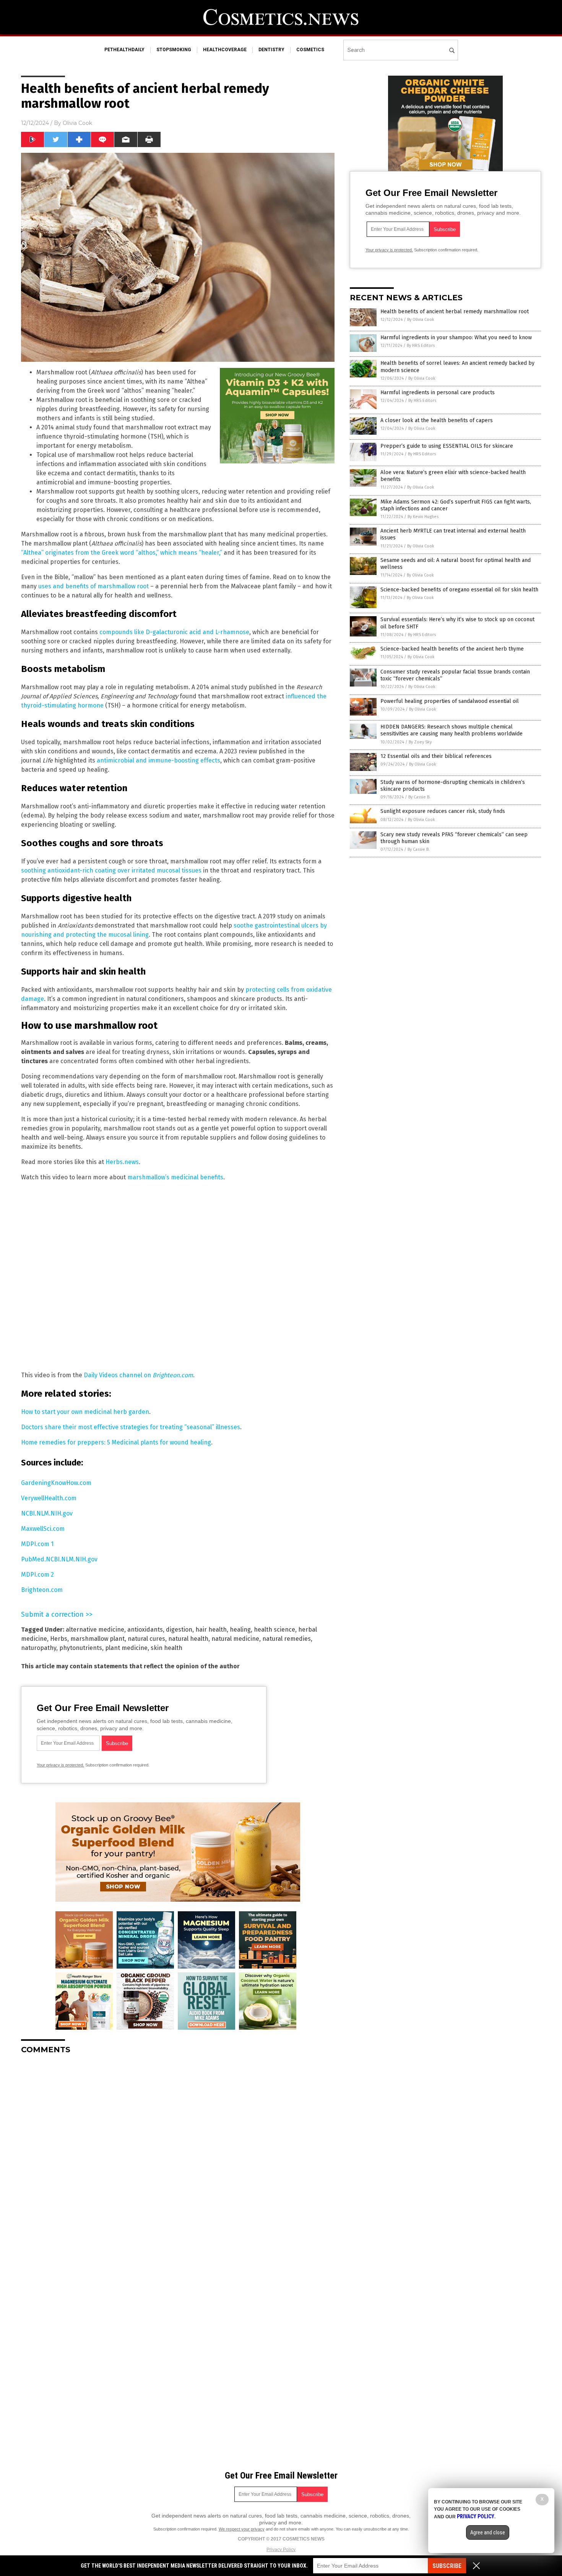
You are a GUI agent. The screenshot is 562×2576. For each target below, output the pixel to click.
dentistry (271, 50)
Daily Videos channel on (138, 1375)
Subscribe (447, 2566)
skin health (166, 1648)
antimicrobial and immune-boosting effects (158, 760)
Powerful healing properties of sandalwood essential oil (450, 701)
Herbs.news (122, 1162)
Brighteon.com (42, 1590)
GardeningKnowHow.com (56, 1483)
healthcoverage (225, 50)
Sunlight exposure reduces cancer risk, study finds (443, 811)
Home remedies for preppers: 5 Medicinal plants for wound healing (116, 1442)
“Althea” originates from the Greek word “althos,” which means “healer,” (122, 553)
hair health (211, 1630)
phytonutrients (81, 1648)
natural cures (146, 1639)
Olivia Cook (77, 123)
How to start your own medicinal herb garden (85, 1412)
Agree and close (488, 2532)
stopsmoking (174, 50)
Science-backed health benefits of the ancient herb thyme (452, 649)
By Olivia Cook (421, 320)
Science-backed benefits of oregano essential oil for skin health (459, 590)
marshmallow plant (97, 1639)
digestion (179, 1630)
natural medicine (235, 1639)
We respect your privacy (242, 2529)
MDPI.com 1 (37, 1544)
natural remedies (287, 1639)
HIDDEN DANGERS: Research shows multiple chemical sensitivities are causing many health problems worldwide (452, 730)
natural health (188, 1639)
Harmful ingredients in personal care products (438, 393)
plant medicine (126, 1648)
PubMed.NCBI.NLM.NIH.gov (59, 1559)
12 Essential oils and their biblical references (436, 756)
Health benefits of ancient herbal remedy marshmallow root (455, 312)
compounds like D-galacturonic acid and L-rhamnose (174, 632)
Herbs (59, 1639)
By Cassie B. (419, 797)
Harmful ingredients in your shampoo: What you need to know (456, 338)
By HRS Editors (421, 346)
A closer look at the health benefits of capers (437, 420)
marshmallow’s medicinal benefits (175, 1177)
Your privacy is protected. (60, 1765)
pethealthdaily (124, 50)
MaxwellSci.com (43, 1529)
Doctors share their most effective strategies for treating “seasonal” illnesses (131, 1427)
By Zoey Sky (420, 742)
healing (240, 1630)
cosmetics (310, 50)
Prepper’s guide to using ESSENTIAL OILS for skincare (447, 446)
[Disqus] (178, 2156)
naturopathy (39, 1648)
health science (275, 1630)
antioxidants (145, 1630)
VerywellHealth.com (49, 1498)
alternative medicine (95, 1630)
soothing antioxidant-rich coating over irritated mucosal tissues (111, 870)
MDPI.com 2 (37, 1575)
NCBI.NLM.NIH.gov (47, 1513)
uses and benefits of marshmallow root (93, 586)
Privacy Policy (281, 2550)
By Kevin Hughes (423, 517)
